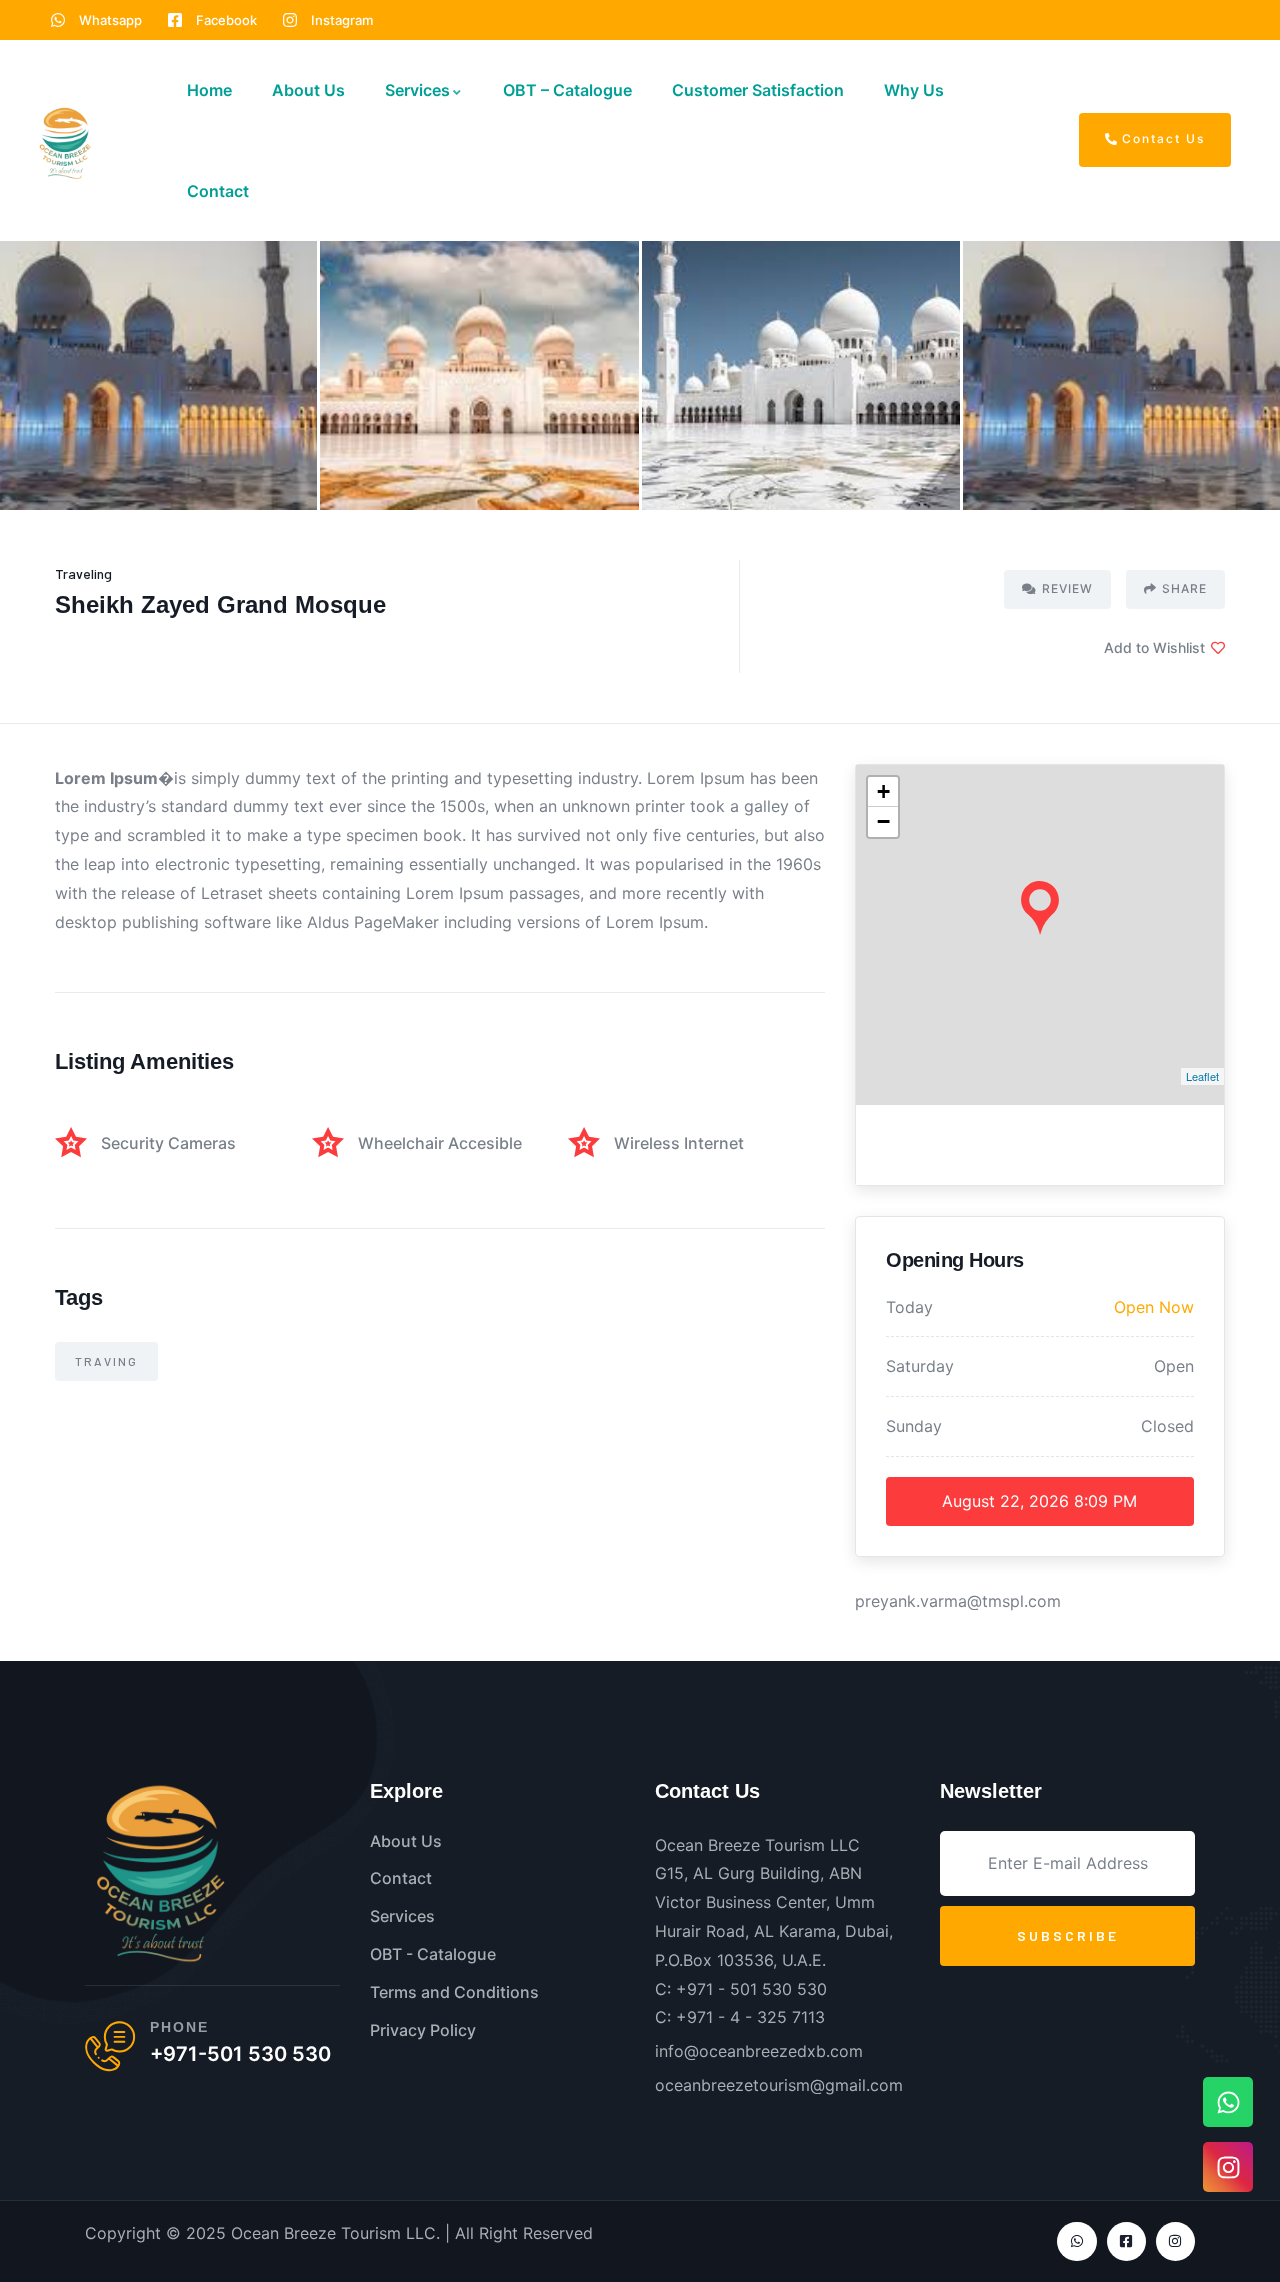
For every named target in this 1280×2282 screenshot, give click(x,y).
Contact (218, 191)
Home (209, 90)
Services (417, 90)
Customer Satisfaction (758, 90)
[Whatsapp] (1076, 2241)
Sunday (914, 1426)
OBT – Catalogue (567, 90)
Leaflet (1202, 1076)
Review (1067, 588)
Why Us (914, 90)
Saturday (920, 1366)
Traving (106, 1361)
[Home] (65, 143)
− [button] (883, 821)
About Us (308, 90)
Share (1184, 588)
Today (909, 1307)
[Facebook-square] (1126, 2241)
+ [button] (883, 791)
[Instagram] (1175, 2241)
